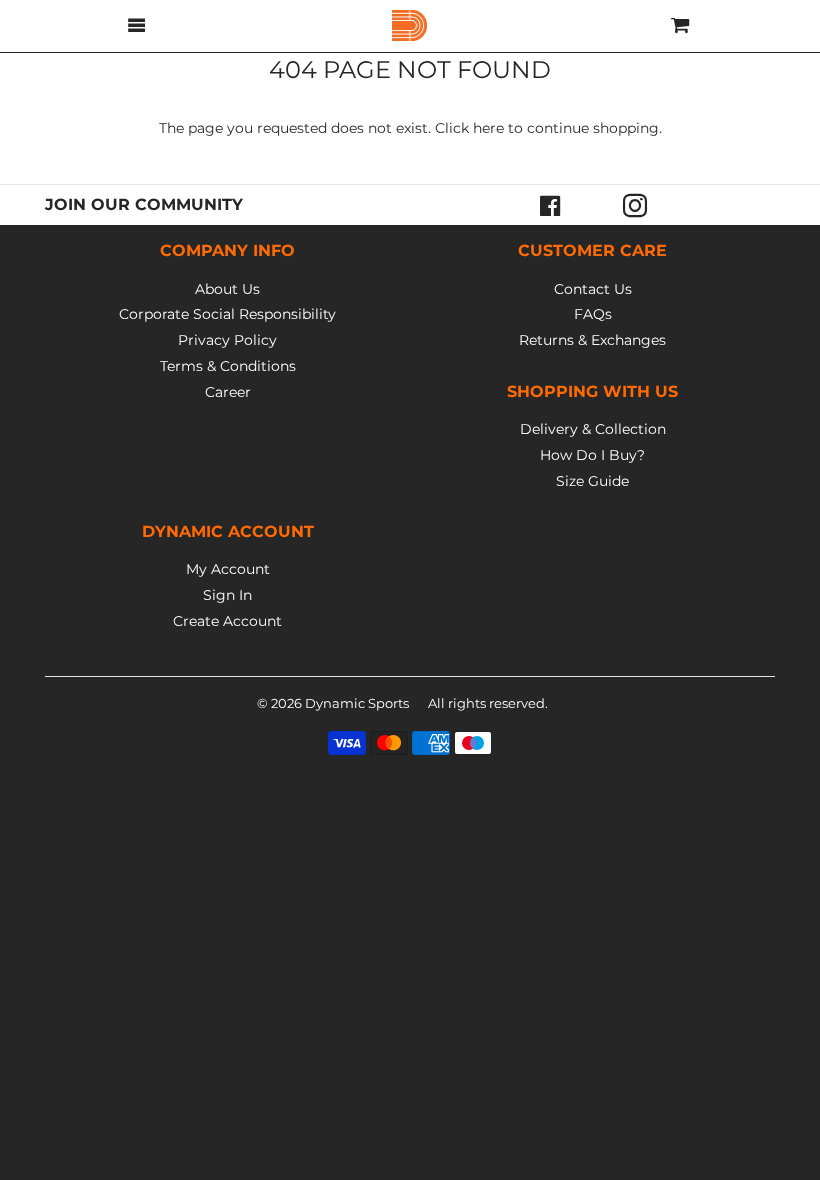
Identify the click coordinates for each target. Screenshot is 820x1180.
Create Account (227, 621)
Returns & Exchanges (592, 340)
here (488, 128)
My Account (228, 569)
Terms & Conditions (228, 366)
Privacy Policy (227, 340)
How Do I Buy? (592, 455)
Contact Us (593, 289)
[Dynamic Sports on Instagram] (635, 205)
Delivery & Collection (593, 429)
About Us (227, 289)
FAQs (593, 314)
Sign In (227, 595)
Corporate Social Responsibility (227, 314)
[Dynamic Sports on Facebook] (551, 205)
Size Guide (592, 481)
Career (228, 392)
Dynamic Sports (357, 703)
